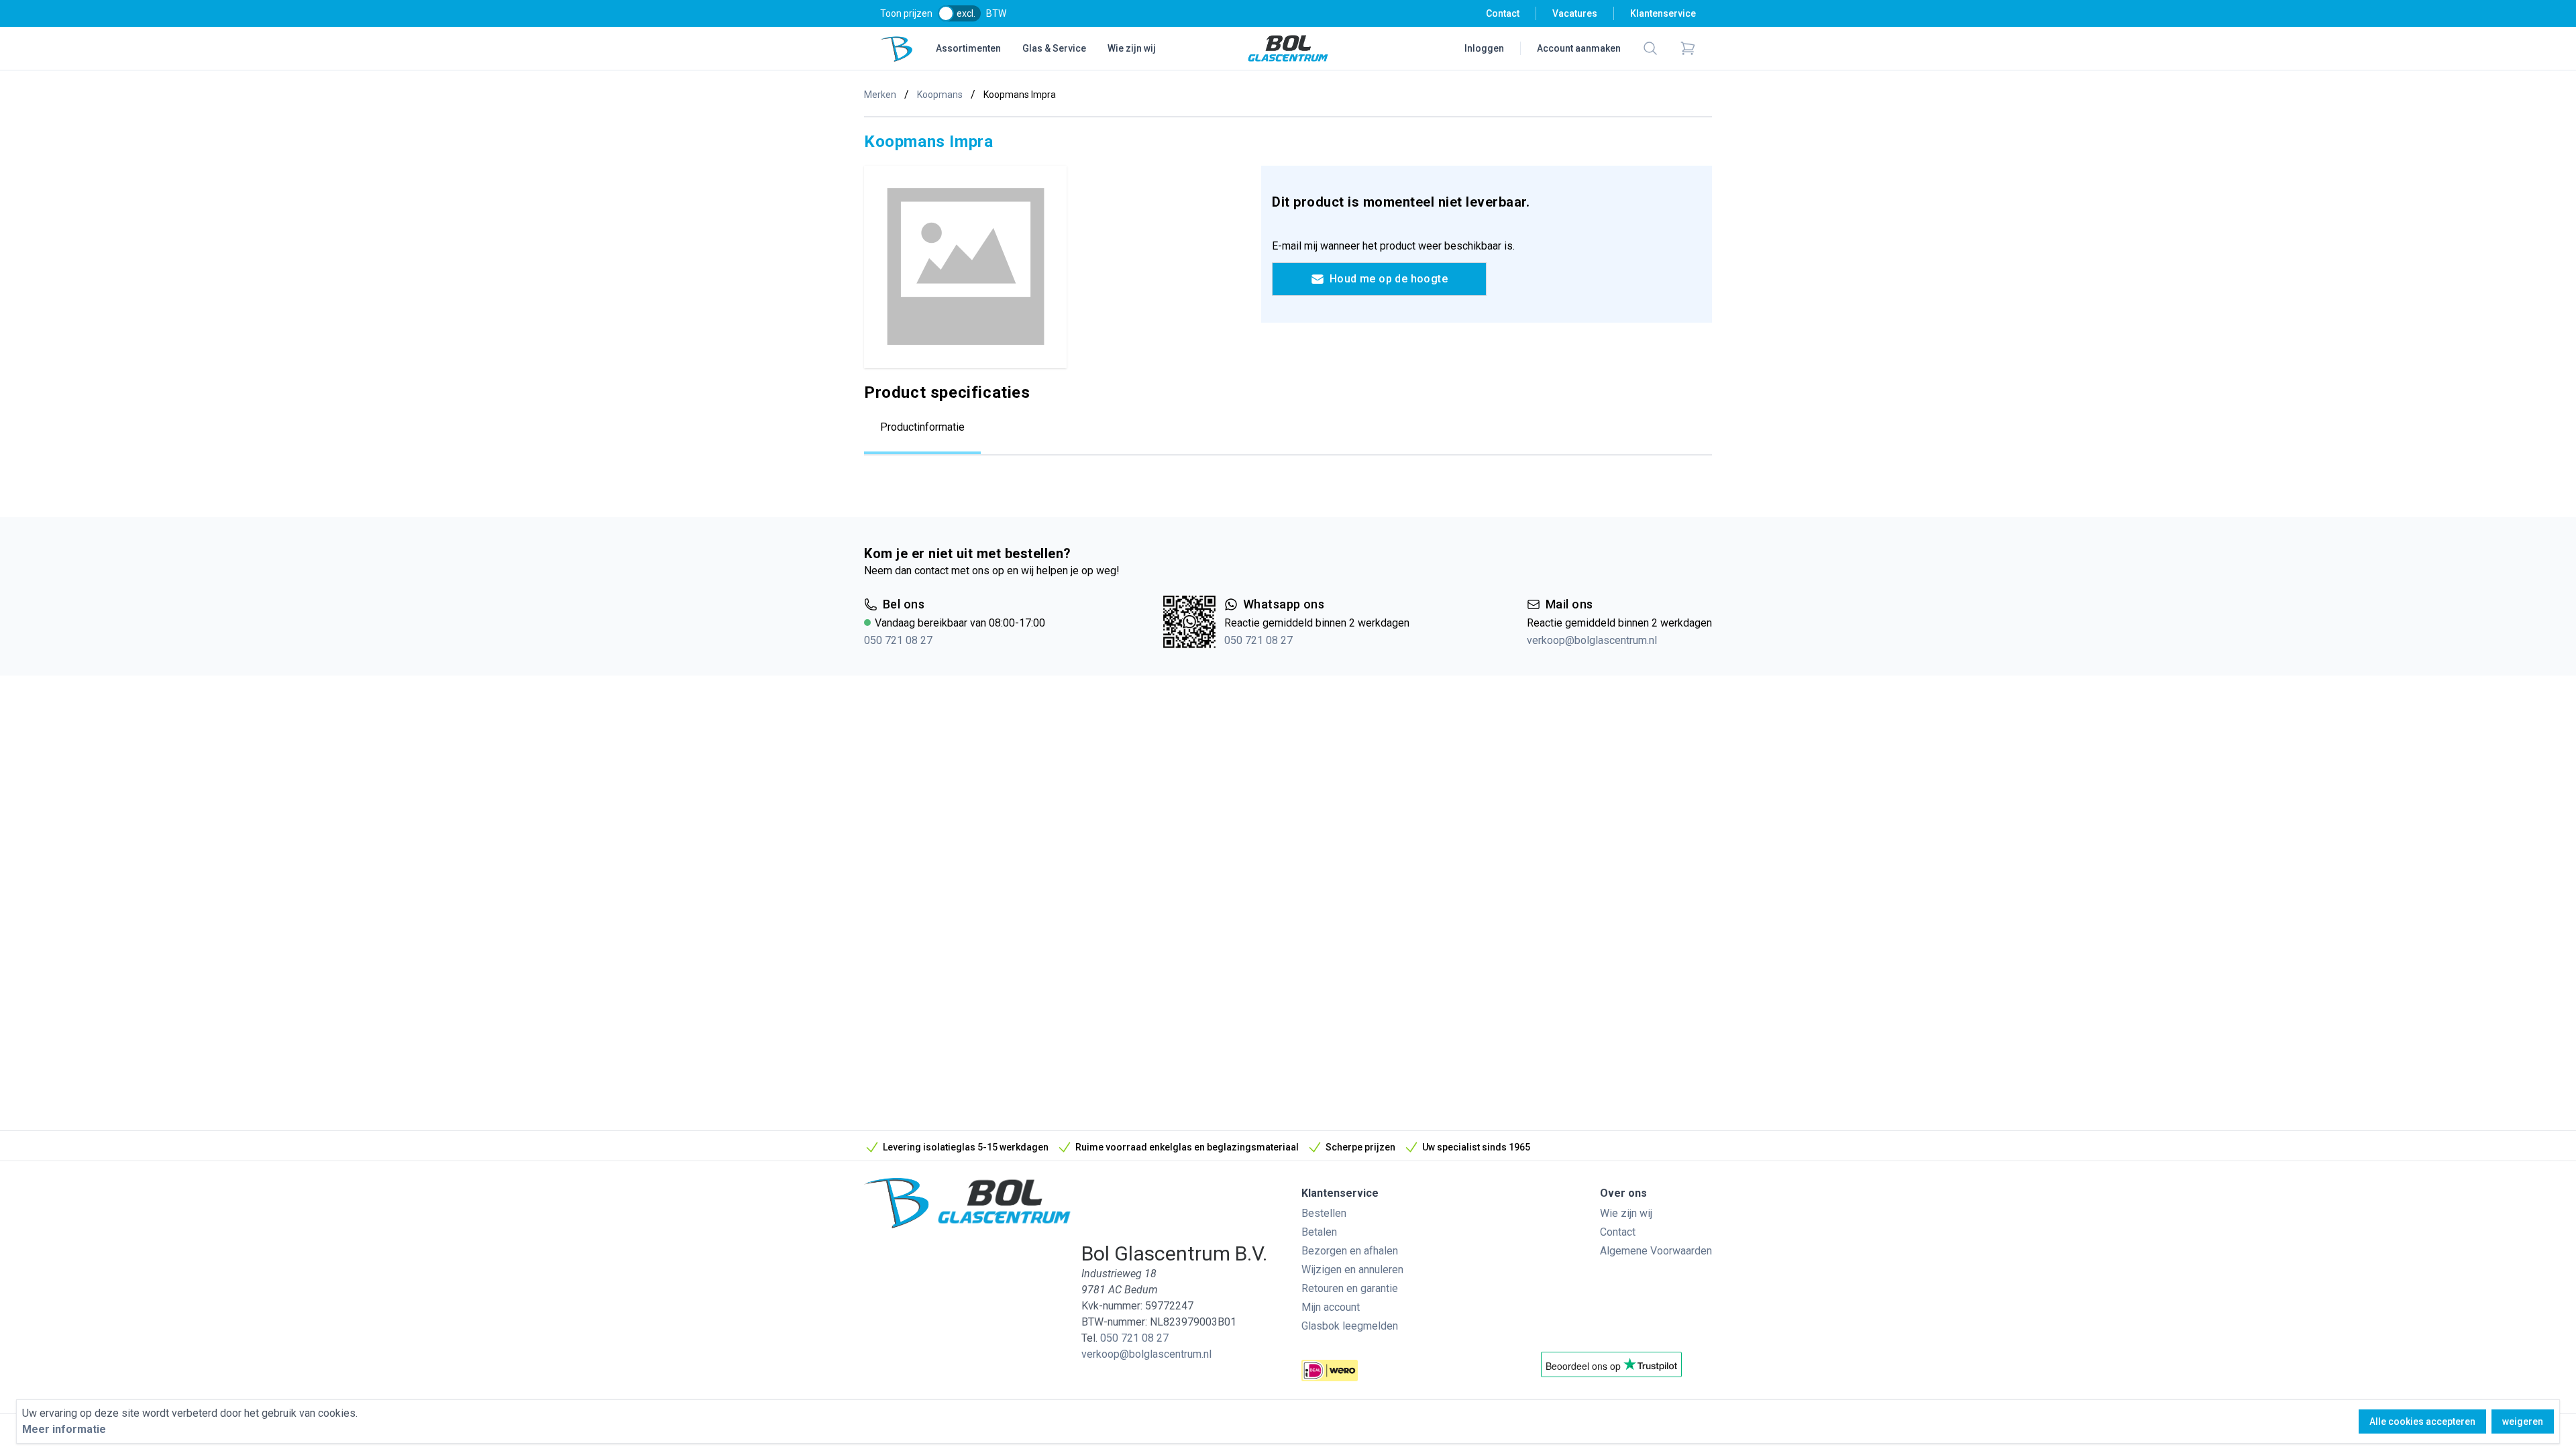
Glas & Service (1054, 48)
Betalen (1319, 1232)
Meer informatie (64, 1429)
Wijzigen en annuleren (1352, 1270)
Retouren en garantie (1350, 1288)
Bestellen (1324, 1213)
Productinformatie (922, 427)
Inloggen (1484, 48)
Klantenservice (1663, 13)
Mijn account (1331, 1307)
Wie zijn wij (1132, 48)
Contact (1503, 13)
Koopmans (940, 95)
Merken (880, 95)
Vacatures (1575, 13)
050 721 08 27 (898, 640)
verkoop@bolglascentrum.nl (1592, 640)
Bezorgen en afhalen (1350, 1251)
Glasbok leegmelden (1350, 1326)
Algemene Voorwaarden (1656, 1251)
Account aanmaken (1579, 48)
